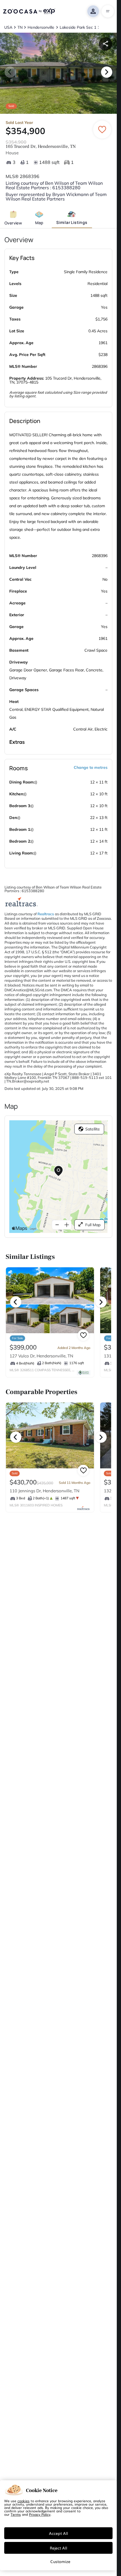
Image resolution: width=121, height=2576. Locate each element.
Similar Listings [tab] (72, 222)
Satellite (93, 1129)
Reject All (59, 2548)
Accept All (59, 2533)
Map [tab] (39, 223)
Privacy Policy (40, 2514)
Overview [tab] (13, 223)
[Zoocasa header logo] (29, 11)
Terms (16, 2514)
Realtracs (46, 914)
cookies (23, 2501)
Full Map (93, 1225)
